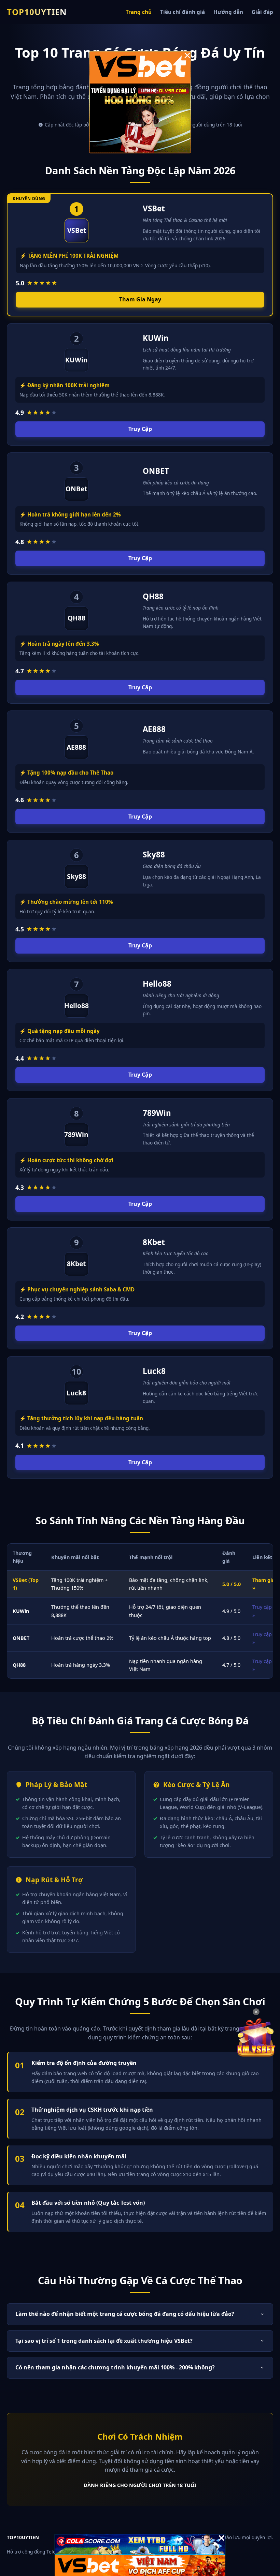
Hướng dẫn (228, 12)
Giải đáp (262, 12)
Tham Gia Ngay (140, 299)
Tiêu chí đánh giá (183, 12)
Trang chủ (139, 12)
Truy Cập (140, 429)
